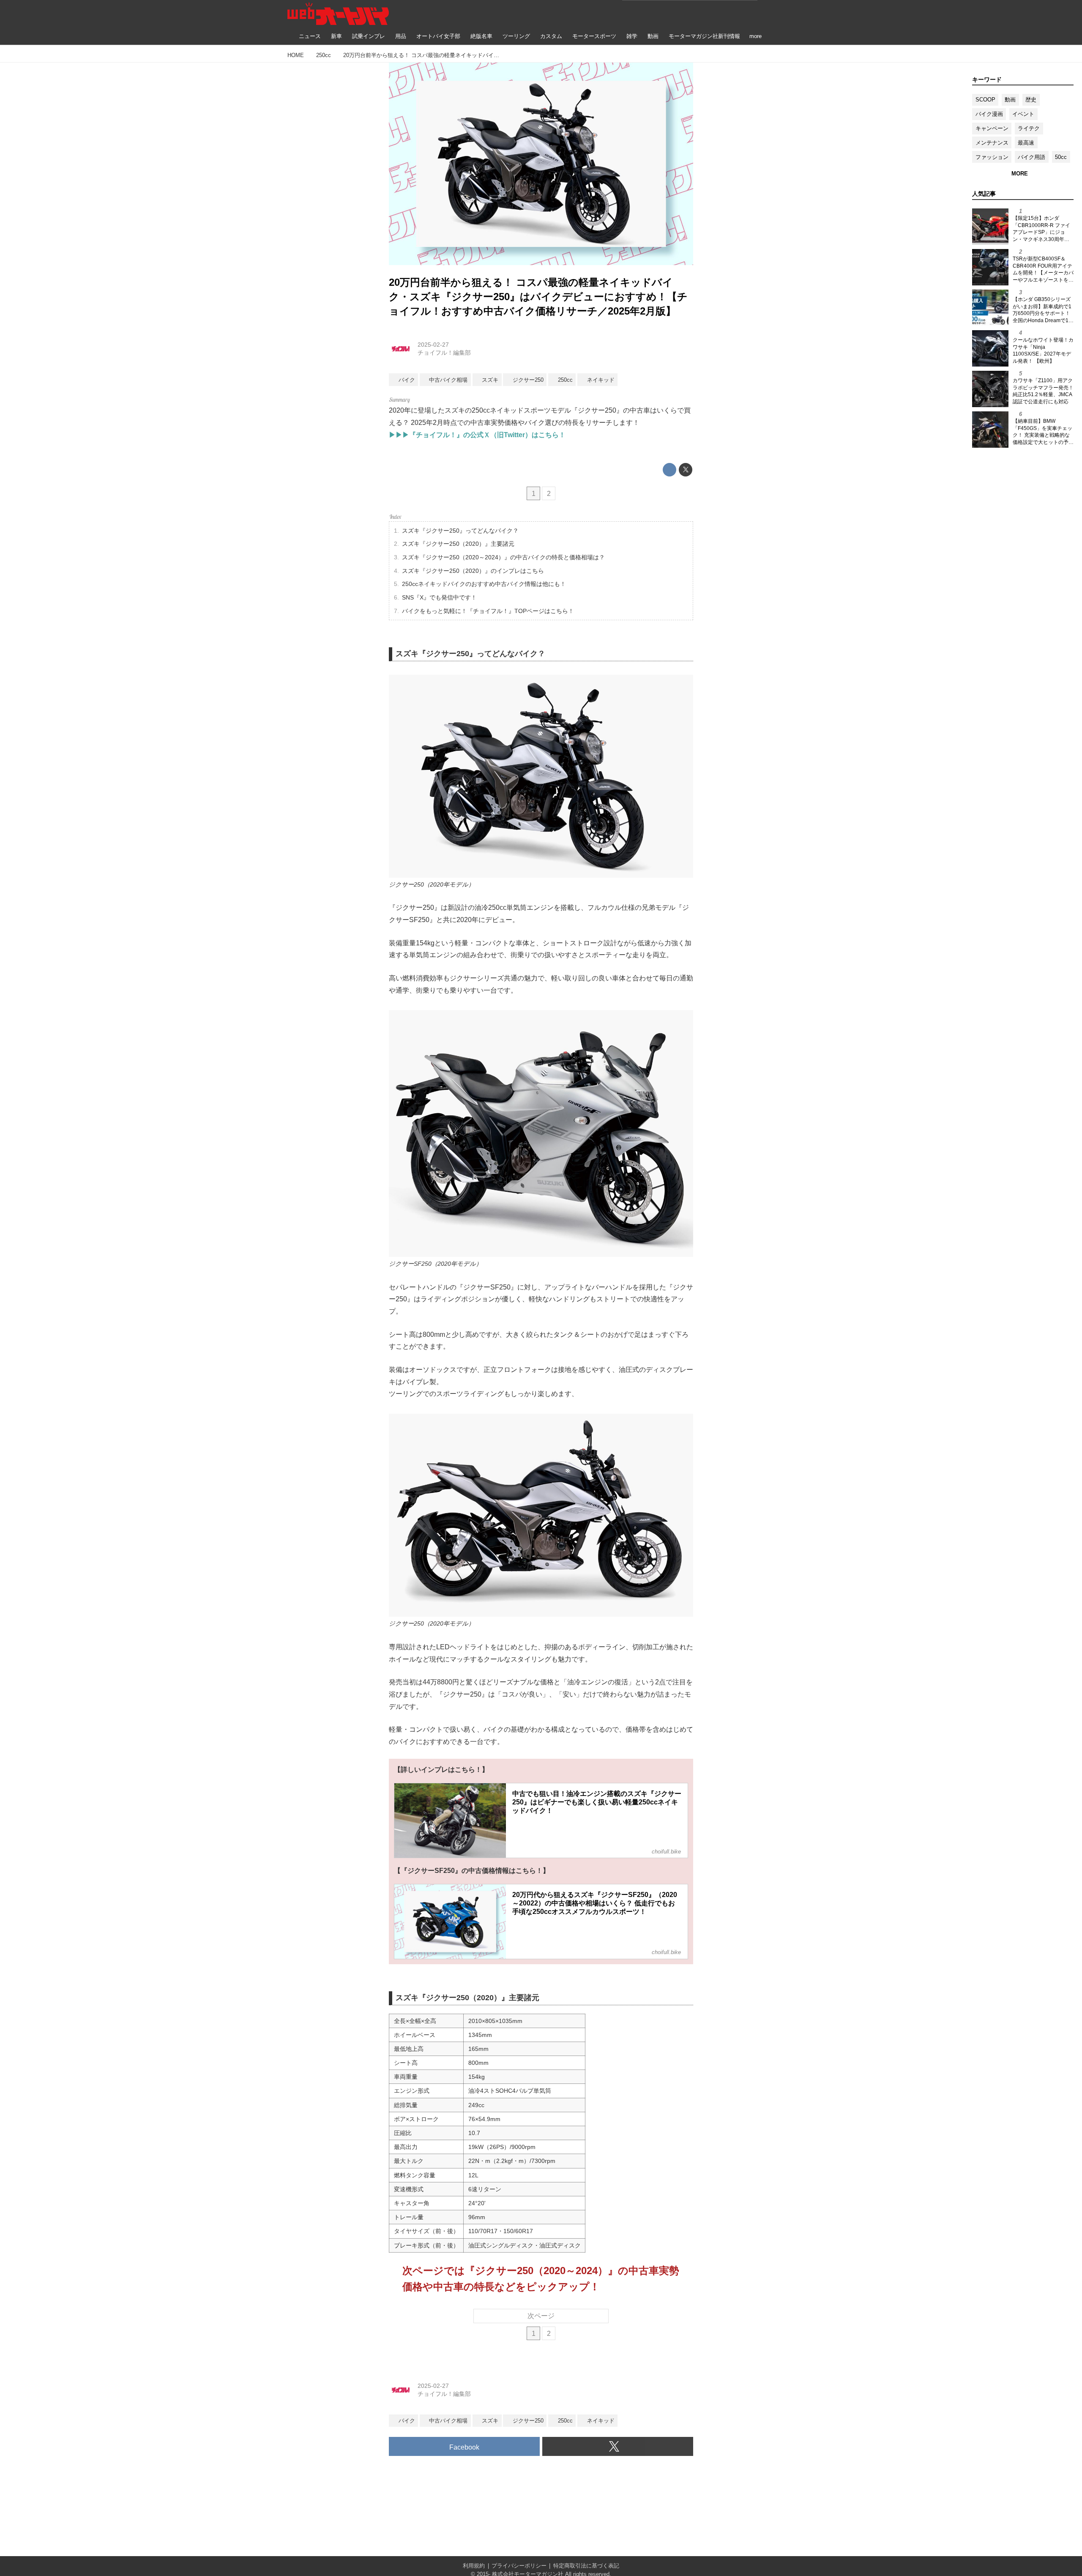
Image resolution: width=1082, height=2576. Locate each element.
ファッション (992, 157)
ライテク (1029, 128)
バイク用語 (1031, 157)
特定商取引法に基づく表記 (586, 2566)
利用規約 (474, 2566)
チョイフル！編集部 (444, 353)
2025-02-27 (433, 345)
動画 (1010, 100)
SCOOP (985, 100)
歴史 (1031, 100)
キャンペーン (992, 128)
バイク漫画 (989, 114)
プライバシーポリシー (519, 2566)
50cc (1061, 157)
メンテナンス (992, 143)
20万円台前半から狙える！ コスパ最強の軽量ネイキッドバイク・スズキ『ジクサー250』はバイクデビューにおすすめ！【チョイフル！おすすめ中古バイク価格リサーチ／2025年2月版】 (538, 296)
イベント (1023, 114)
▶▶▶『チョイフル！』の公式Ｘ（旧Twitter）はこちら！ (477, 435)
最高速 (1026, 143)
